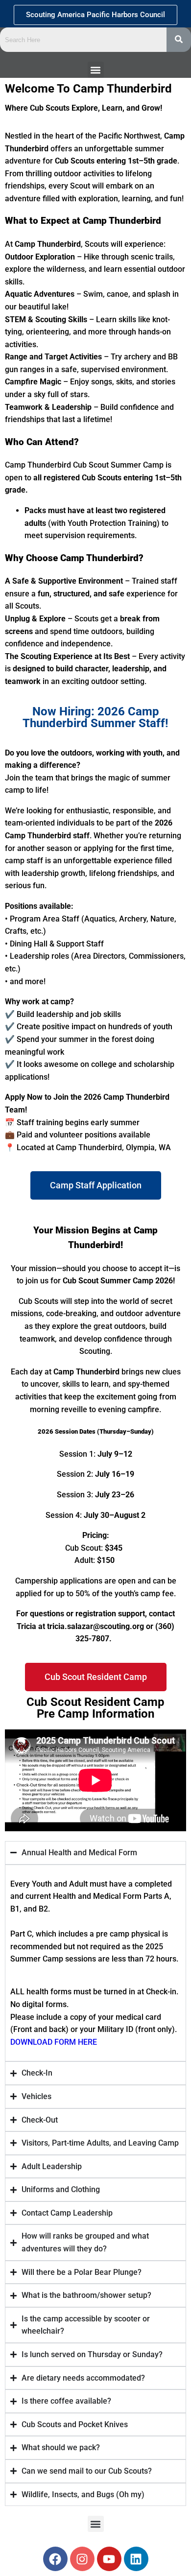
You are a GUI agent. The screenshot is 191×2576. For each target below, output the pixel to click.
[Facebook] (55, 2559)
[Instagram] (82, 2559)
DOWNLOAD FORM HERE (54, 2042)
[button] (96, 70)
